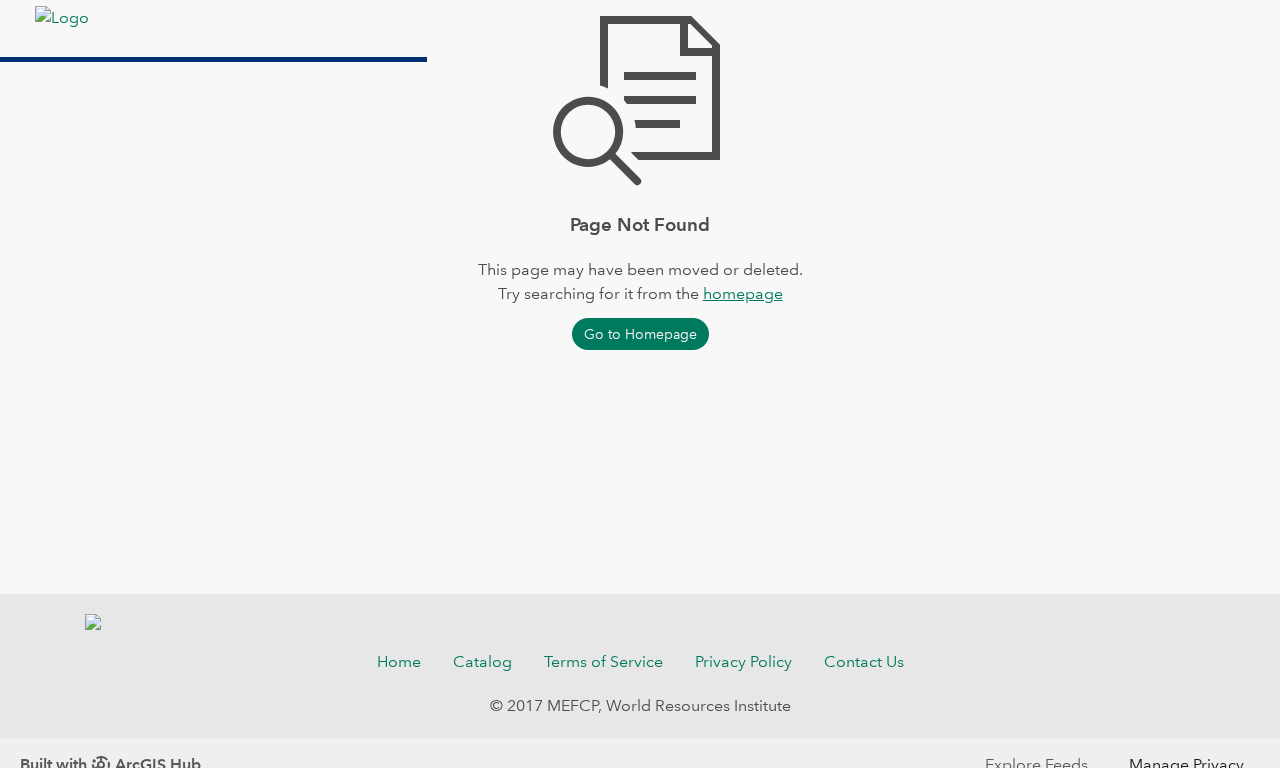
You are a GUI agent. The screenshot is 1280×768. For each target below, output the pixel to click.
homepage (743, 293)
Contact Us (864, 661)
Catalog (482, 661)
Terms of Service (603, 661)
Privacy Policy (743, 661)
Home (399, 661)
